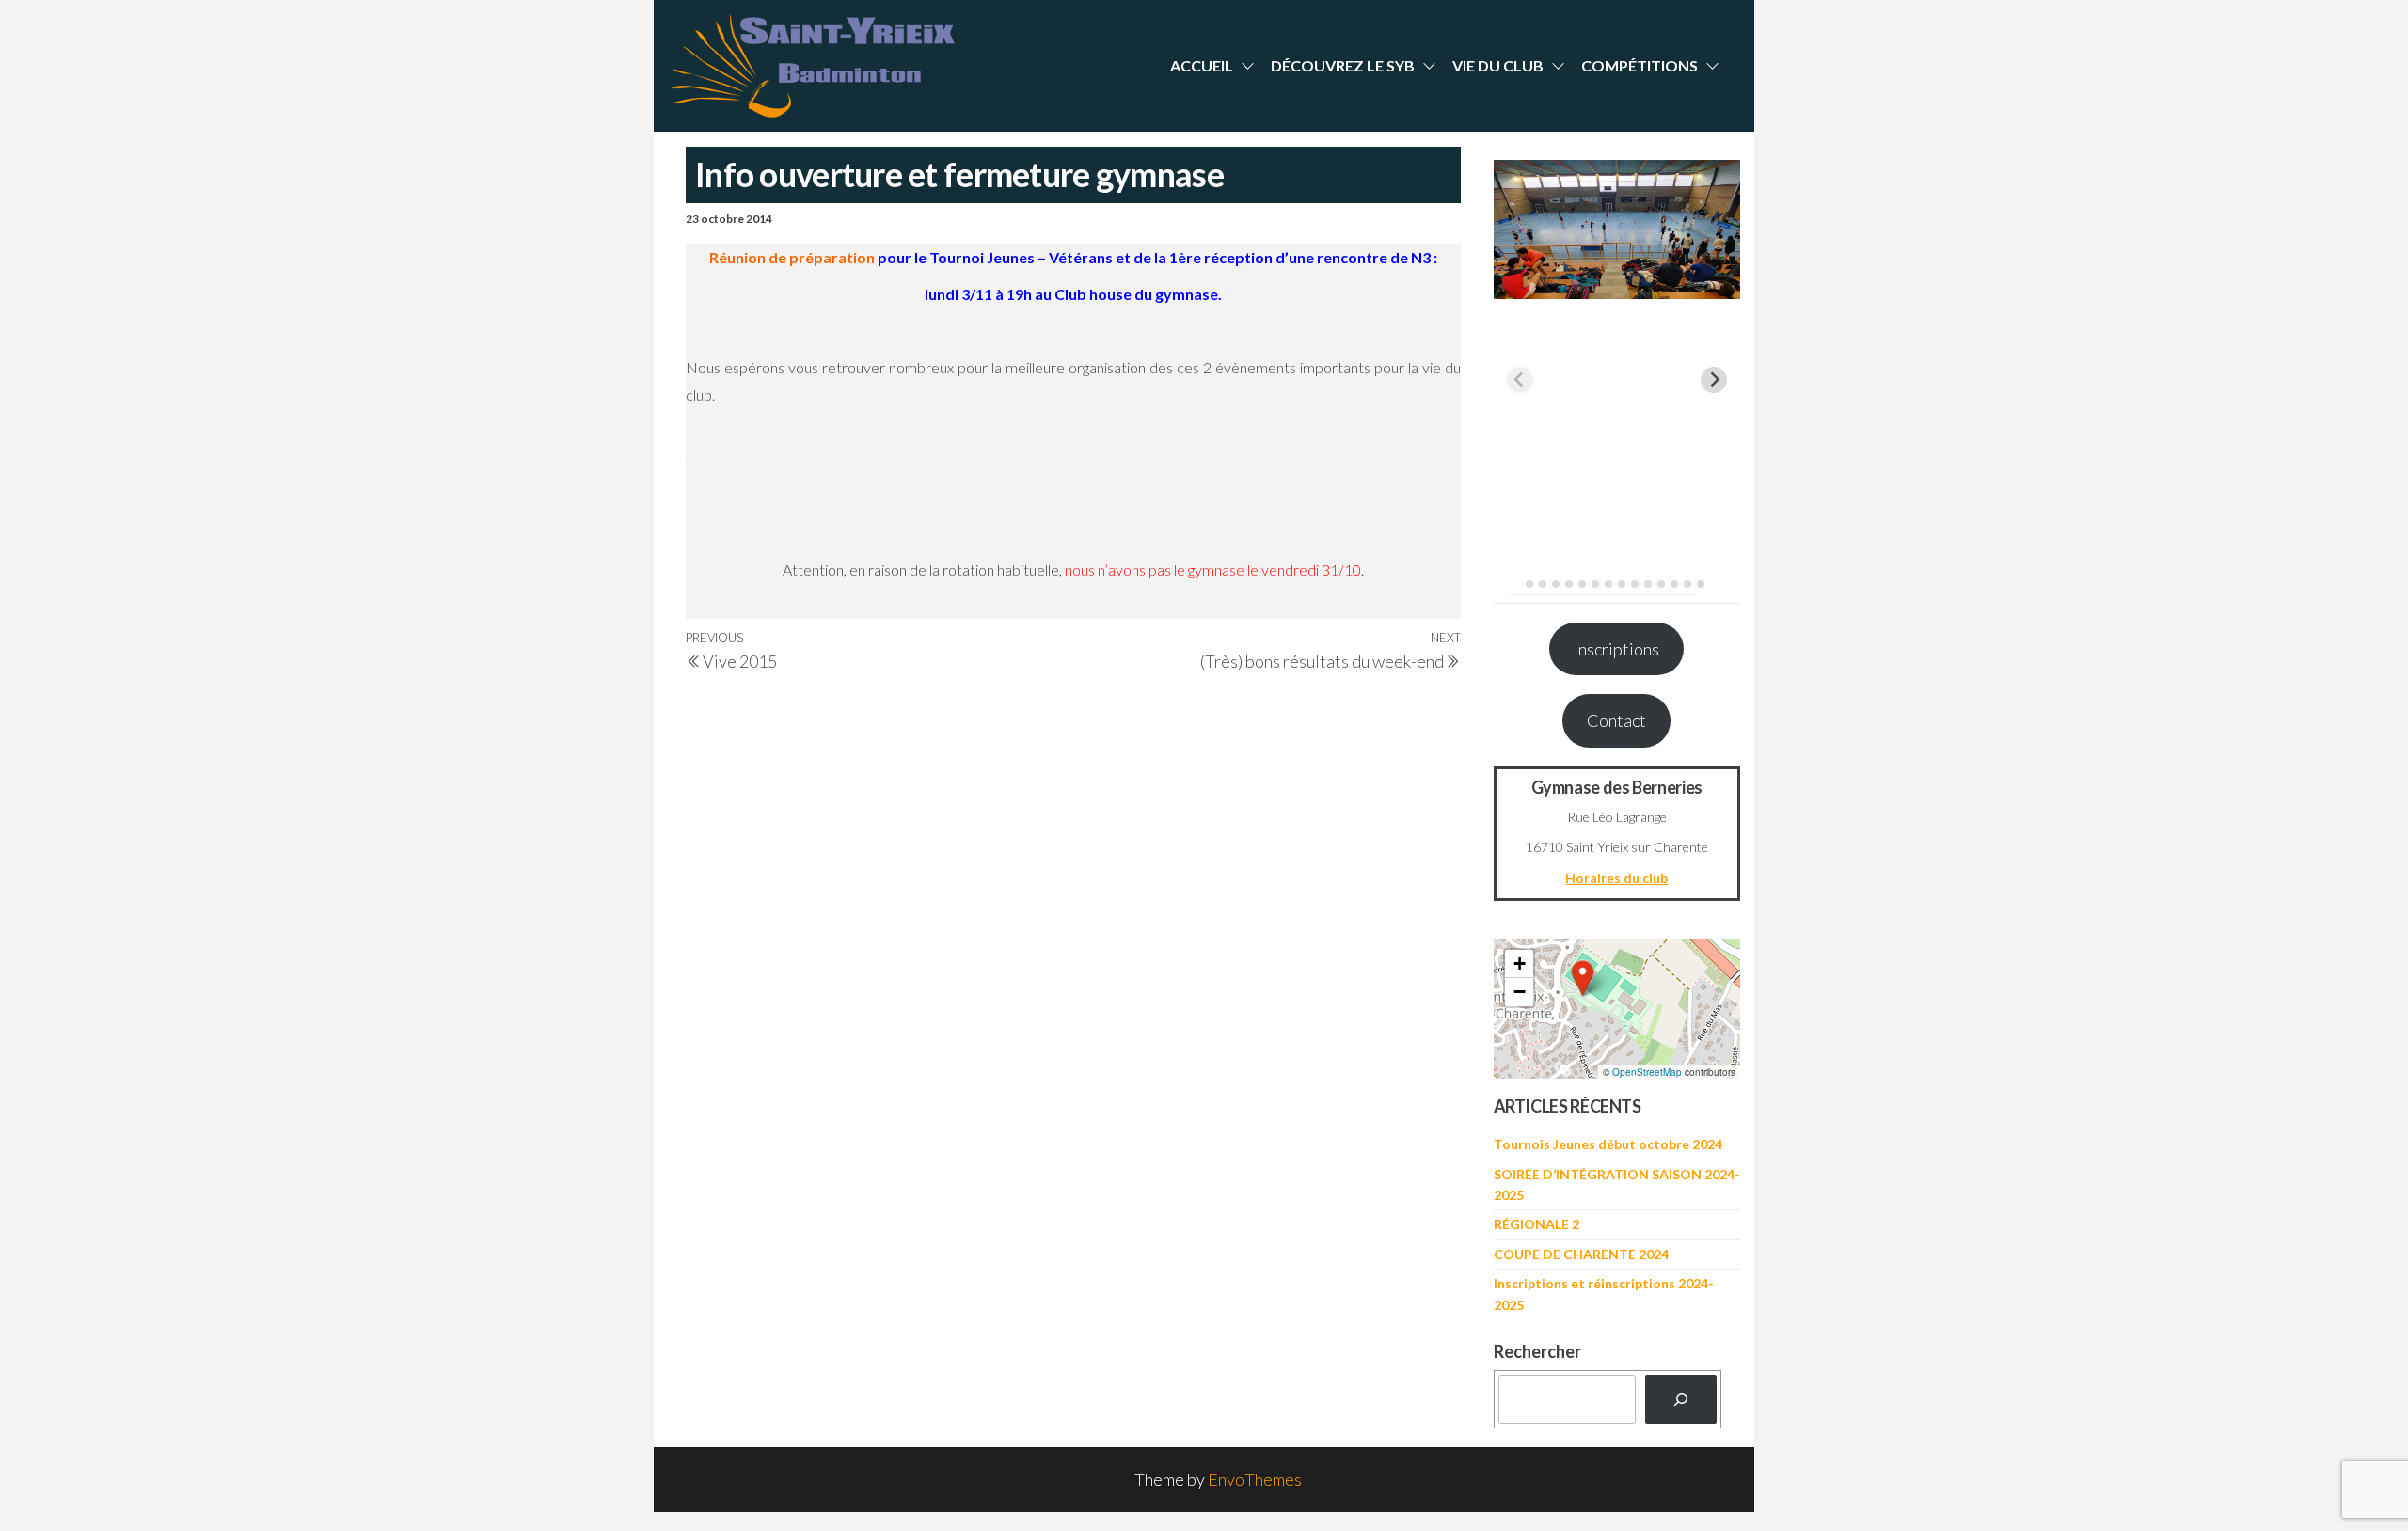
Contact (1616, 720)
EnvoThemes (1255, 1479)
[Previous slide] (1520, 380)
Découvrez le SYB (1343, 65)
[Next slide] (1714, 380)
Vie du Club (1498, 65)
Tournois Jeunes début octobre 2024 (1608, 1144)
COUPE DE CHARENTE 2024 (1581, 1254)
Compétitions (1640, 65)
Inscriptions (1616, 649)
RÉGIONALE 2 (1537, 1224)
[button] (1583, 978)
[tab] (1516, 584)
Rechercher (1537, 1351)
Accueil (1202, 65)
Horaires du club (1616, 878)
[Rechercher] (1681, 1399)
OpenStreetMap (1647, 1072)
